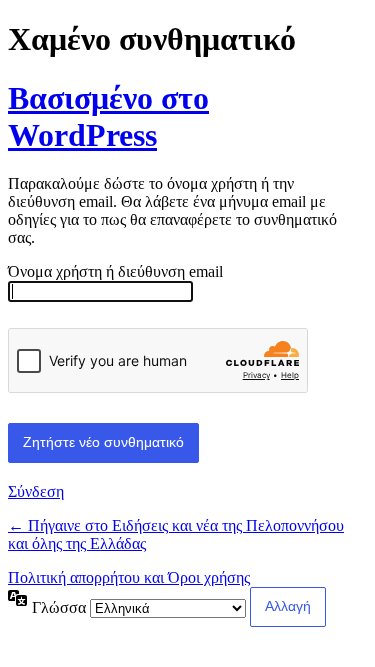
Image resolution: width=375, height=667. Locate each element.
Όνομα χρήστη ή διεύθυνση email (115, 271)
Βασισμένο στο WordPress (108, 116)
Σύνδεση (36, 491)
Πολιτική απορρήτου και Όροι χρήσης (129, 577)
